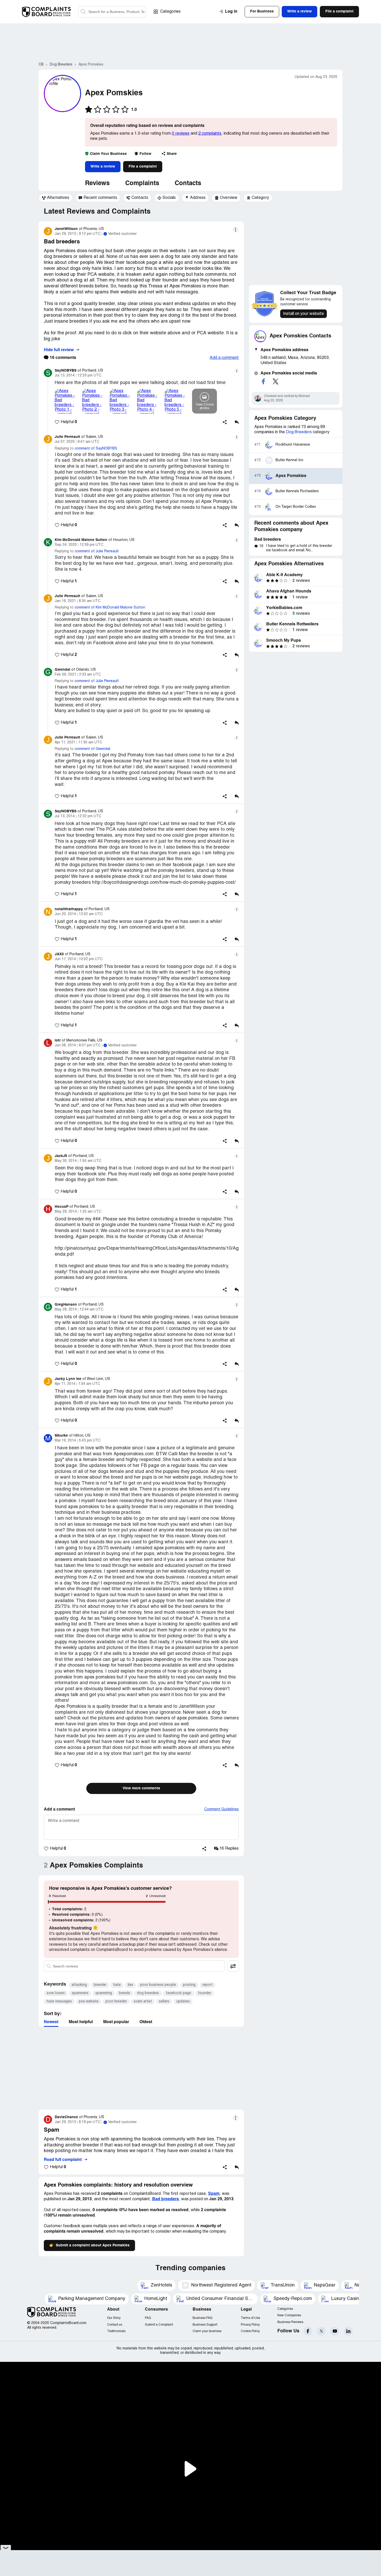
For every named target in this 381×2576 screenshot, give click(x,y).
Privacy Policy (250, 2325)
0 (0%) (77, 1915)
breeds (125, 1993)
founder (204, 1993)
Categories (170, 12)
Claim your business (207, 2331)
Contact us (115, 2325)
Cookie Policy (250, 2331)
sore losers (56, 1993)
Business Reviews (290, 2322)
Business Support (205, 2325)
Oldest (146, 2022)
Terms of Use (250, 2318)
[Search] (112, 12)
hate (117, 1985)
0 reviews (181, 134)
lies (130, 1985)
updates (183, 2002)
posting (189, 1985)
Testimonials (116, 2331)
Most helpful (81, 2022)
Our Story (114, 2318)
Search (83, 12)
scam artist (143, 2002)
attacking (79, 1985)
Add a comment (224, 358)
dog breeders (148, 1993)
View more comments (141, 1788)
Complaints (142, 184)
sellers (164, 2002)
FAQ (148, 2318)
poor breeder (116, 2002)
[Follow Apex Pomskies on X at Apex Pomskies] (276, 381)
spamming (104, 1993)
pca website (89, 2002)
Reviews (97, 184)
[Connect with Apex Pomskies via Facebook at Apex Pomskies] (263, 381)
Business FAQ (202, 2318)
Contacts (188, 184)
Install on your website (304, 314)
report (207, 1985)
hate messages (59, 2002)
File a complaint (143, 167)
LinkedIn (348, 2331)
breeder (100, 1985)
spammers (80, 1993)
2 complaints (210, 134)
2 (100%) (81, 1920)
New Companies (289, 2315)
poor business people (158, 1985)
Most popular (116, 2022)
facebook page (178, 1993)
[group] (56, 198)
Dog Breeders (299, 432)
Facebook (308, 2331)
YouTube (335, 2331)
